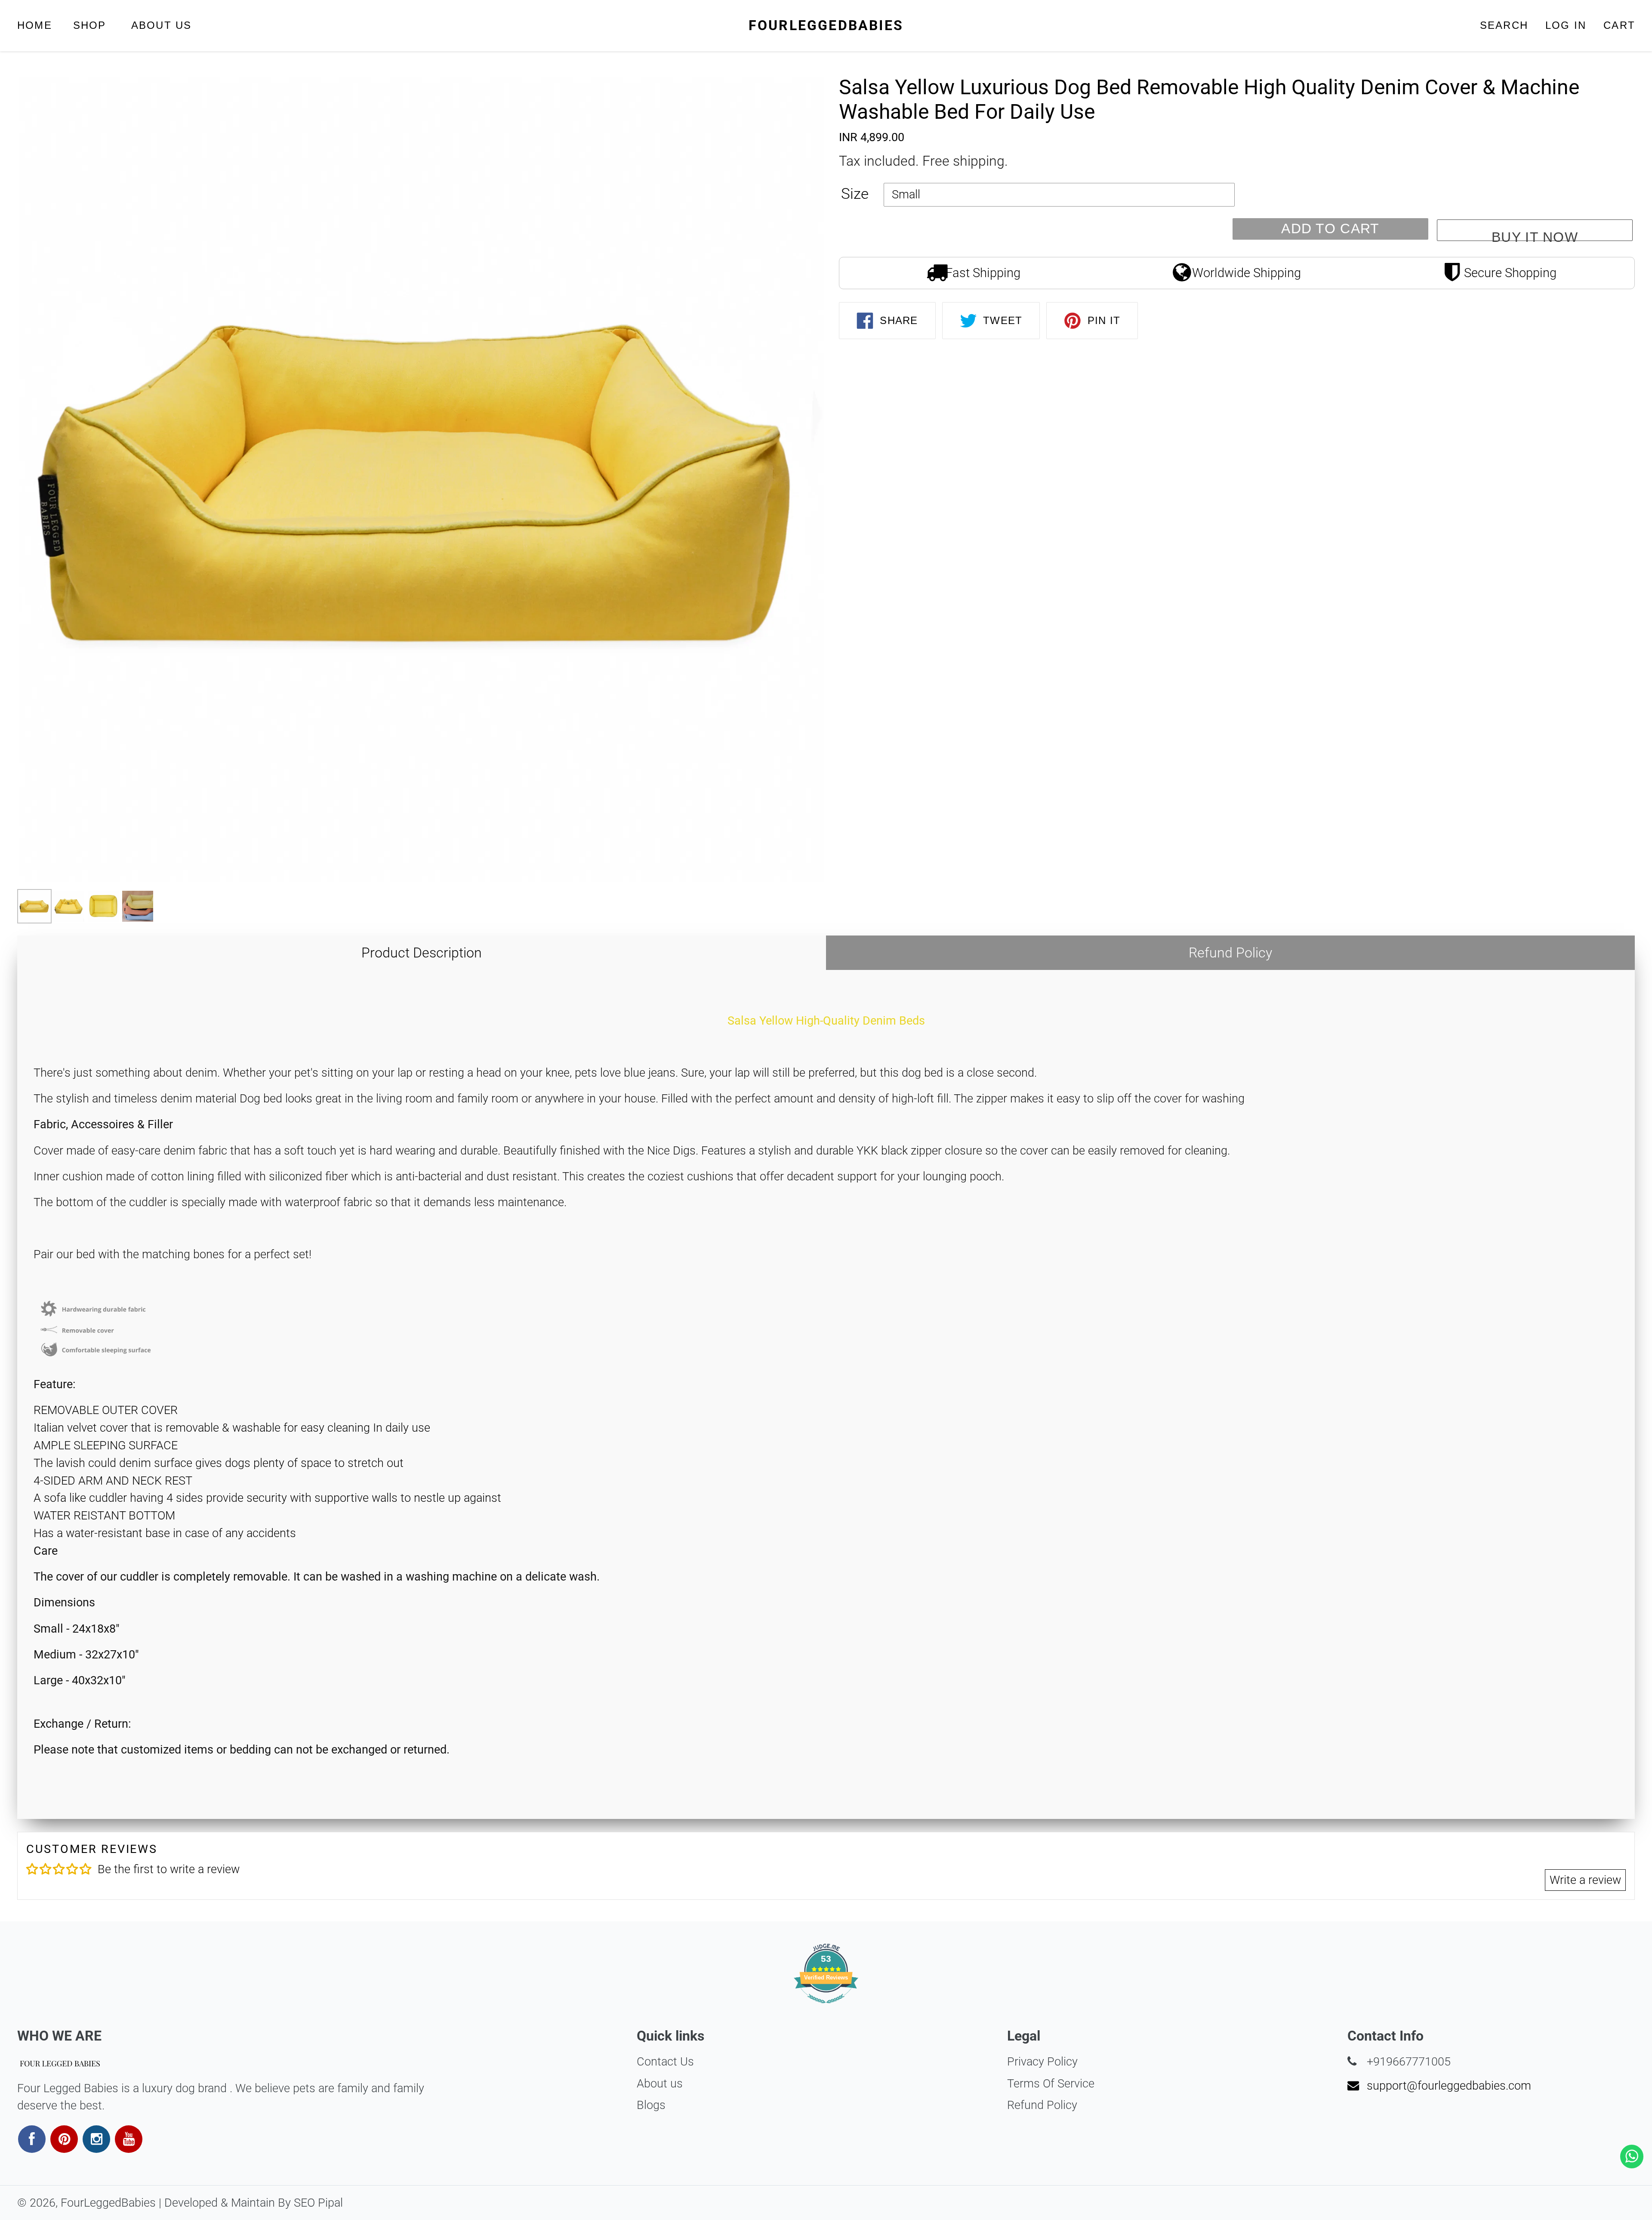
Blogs (651, 2105)
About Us (162, 25)
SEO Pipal (318, 2203)
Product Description (422, 953)
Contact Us (665, 2062)
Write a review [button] (1585, 1880)
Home (35, 25)
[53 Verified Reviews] (826, 2006)
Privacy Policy (1042, 2062)
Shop (92, 25)
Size (855, 194)
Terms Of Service (1051, 2084)
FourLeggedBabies (826, 25)
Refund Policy (1230, 953)
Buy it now (1535, 235)
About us (660, 2084)
